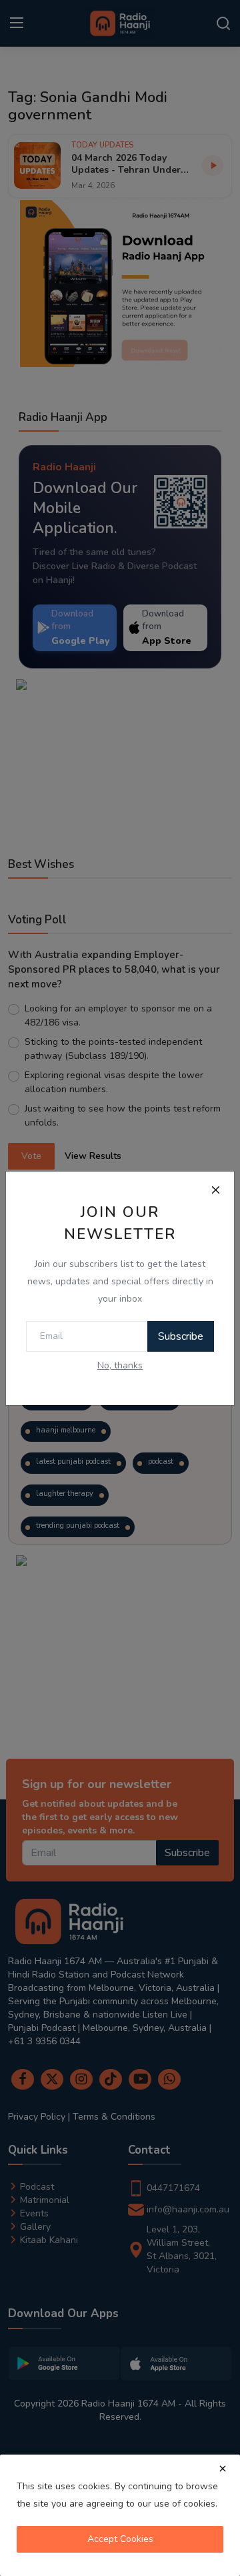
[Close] (215, 1190)
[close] (223, 2469)
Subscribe (181, 1336)
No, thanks (120, 1365)
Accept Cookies (120, 2539)
